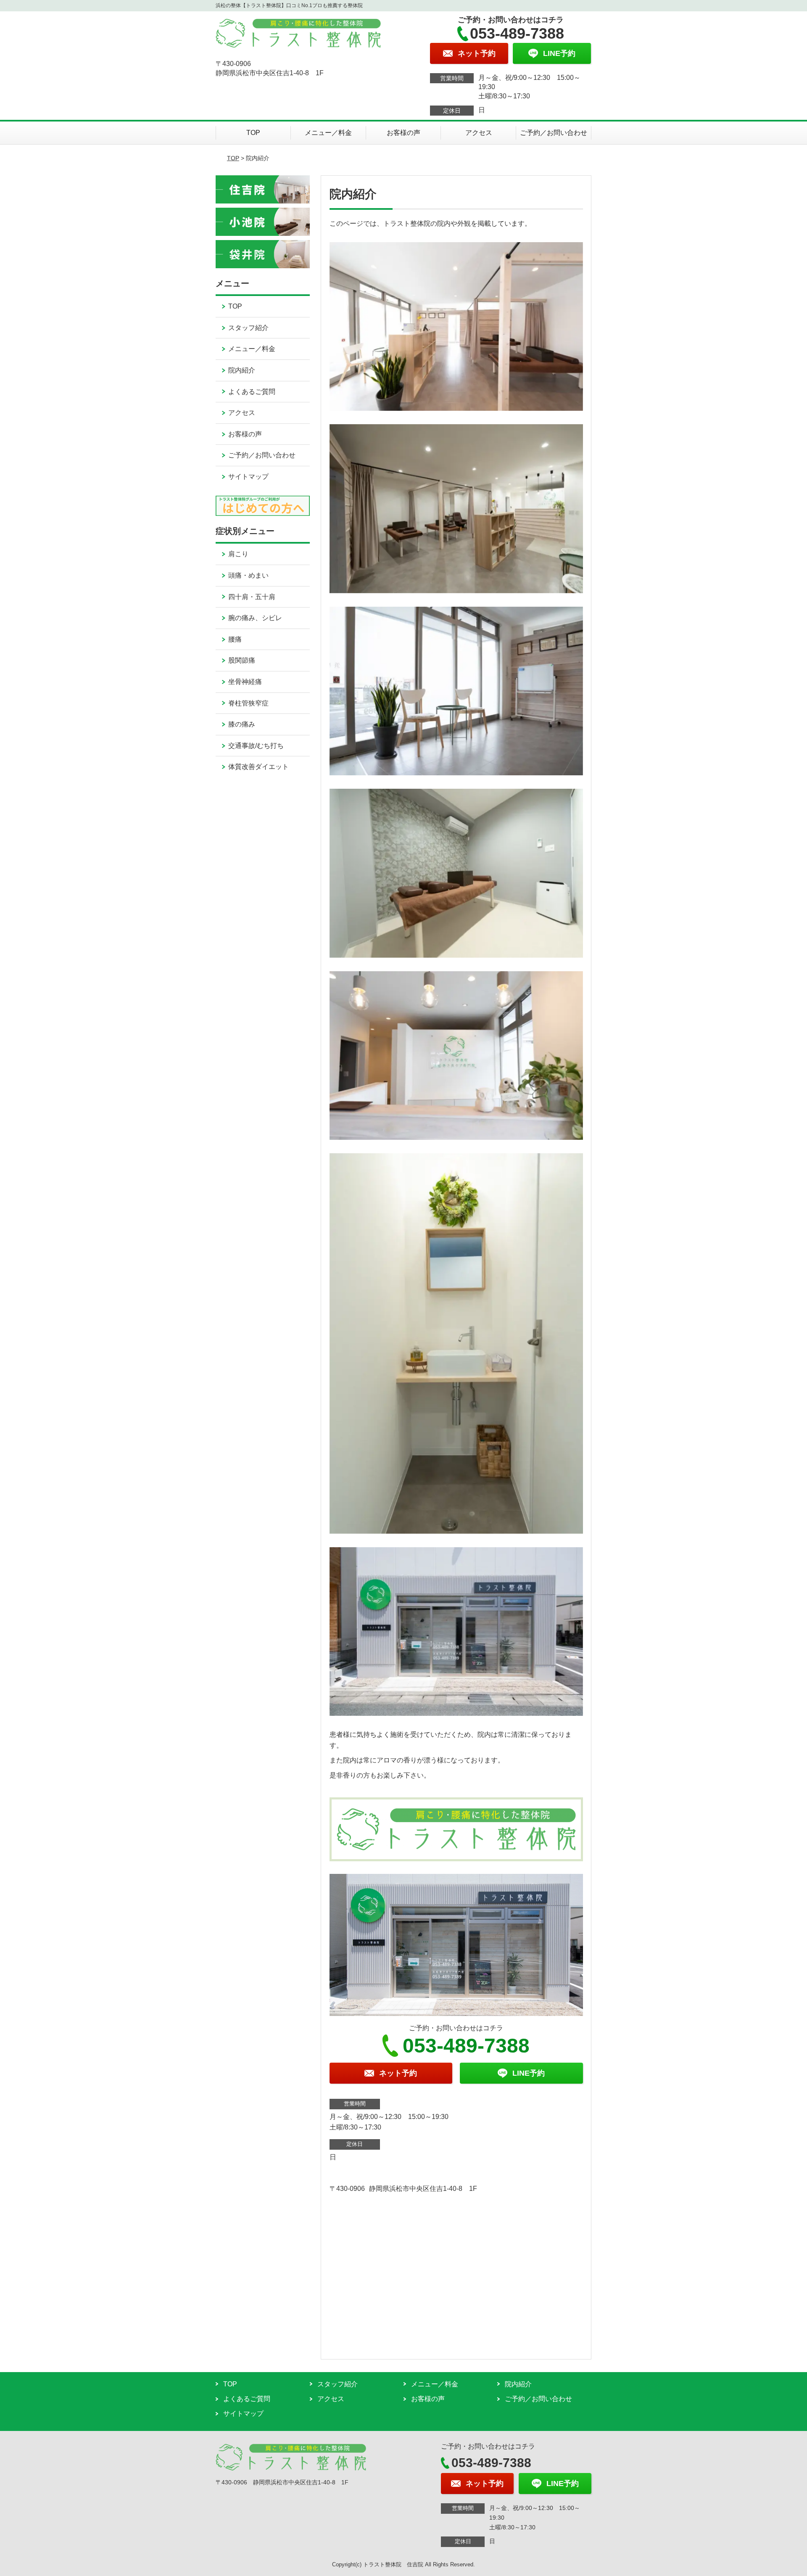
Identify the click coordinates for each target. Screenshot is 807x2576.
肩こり (238, 554)
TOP (253, 133)
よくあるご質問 (252, 392)
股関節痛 (242, 660)
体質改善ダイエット (258, 767)
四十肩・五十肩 (252, 597)
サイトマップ (248, 477)
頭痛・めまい (248, 575)
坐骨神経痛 (245, 682)
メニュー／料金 (328, 133)
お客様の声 (403, 133)
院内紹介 (242, 370)
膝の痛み (242, 724)
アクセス (479, 133)
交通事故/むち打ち (256, 746)
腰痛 (235, 639)
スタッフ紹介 (248, 328)
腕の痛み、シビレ (255, 618)
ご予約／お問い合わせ (554, 133)
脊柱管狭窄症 (248, 703)
